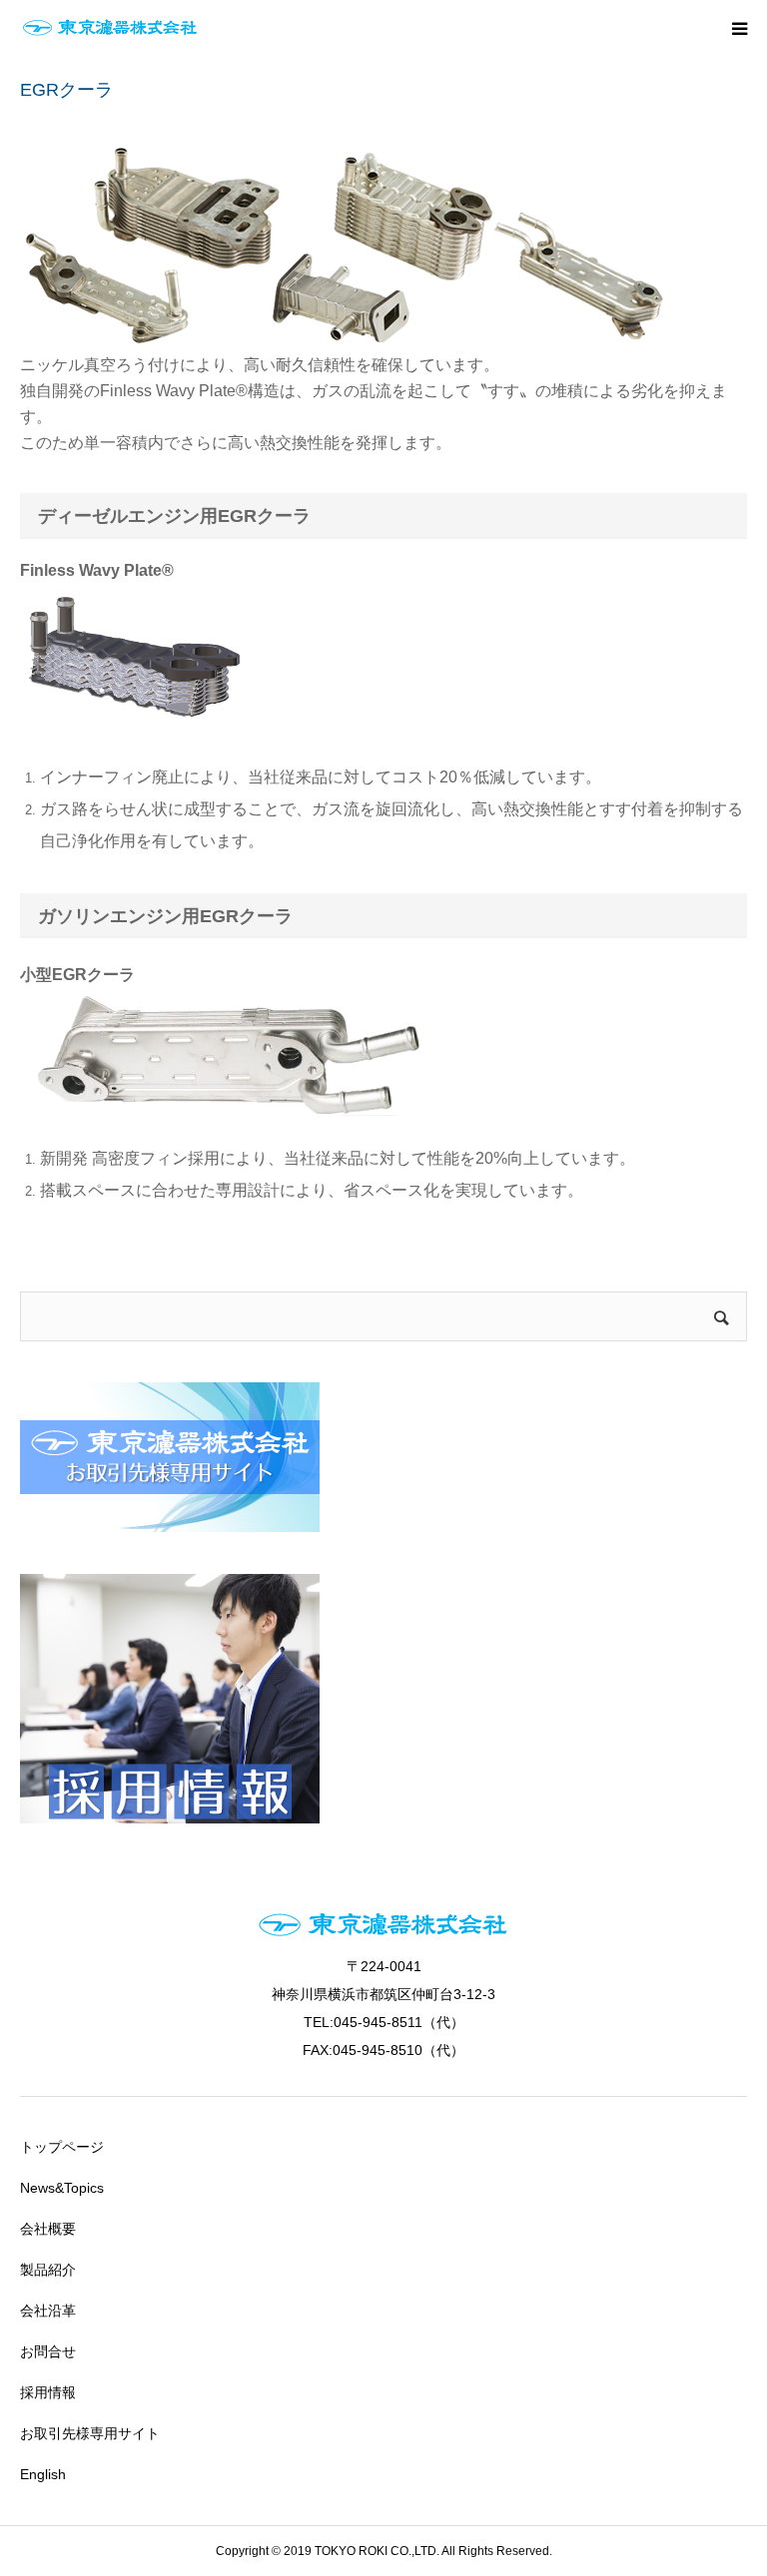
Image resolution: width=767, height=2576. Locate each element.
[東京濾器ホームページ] (110, 28)
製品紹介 (48, 2270)
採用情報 (48, 2392)
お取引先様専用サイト (90, 2433)
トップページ (62, 2147)
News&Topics (62, 2188)
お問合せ (48, 2351)
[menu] (739, 28)
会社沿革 (48, 2311)
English (43, 2474)
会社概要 (48, 2229)
